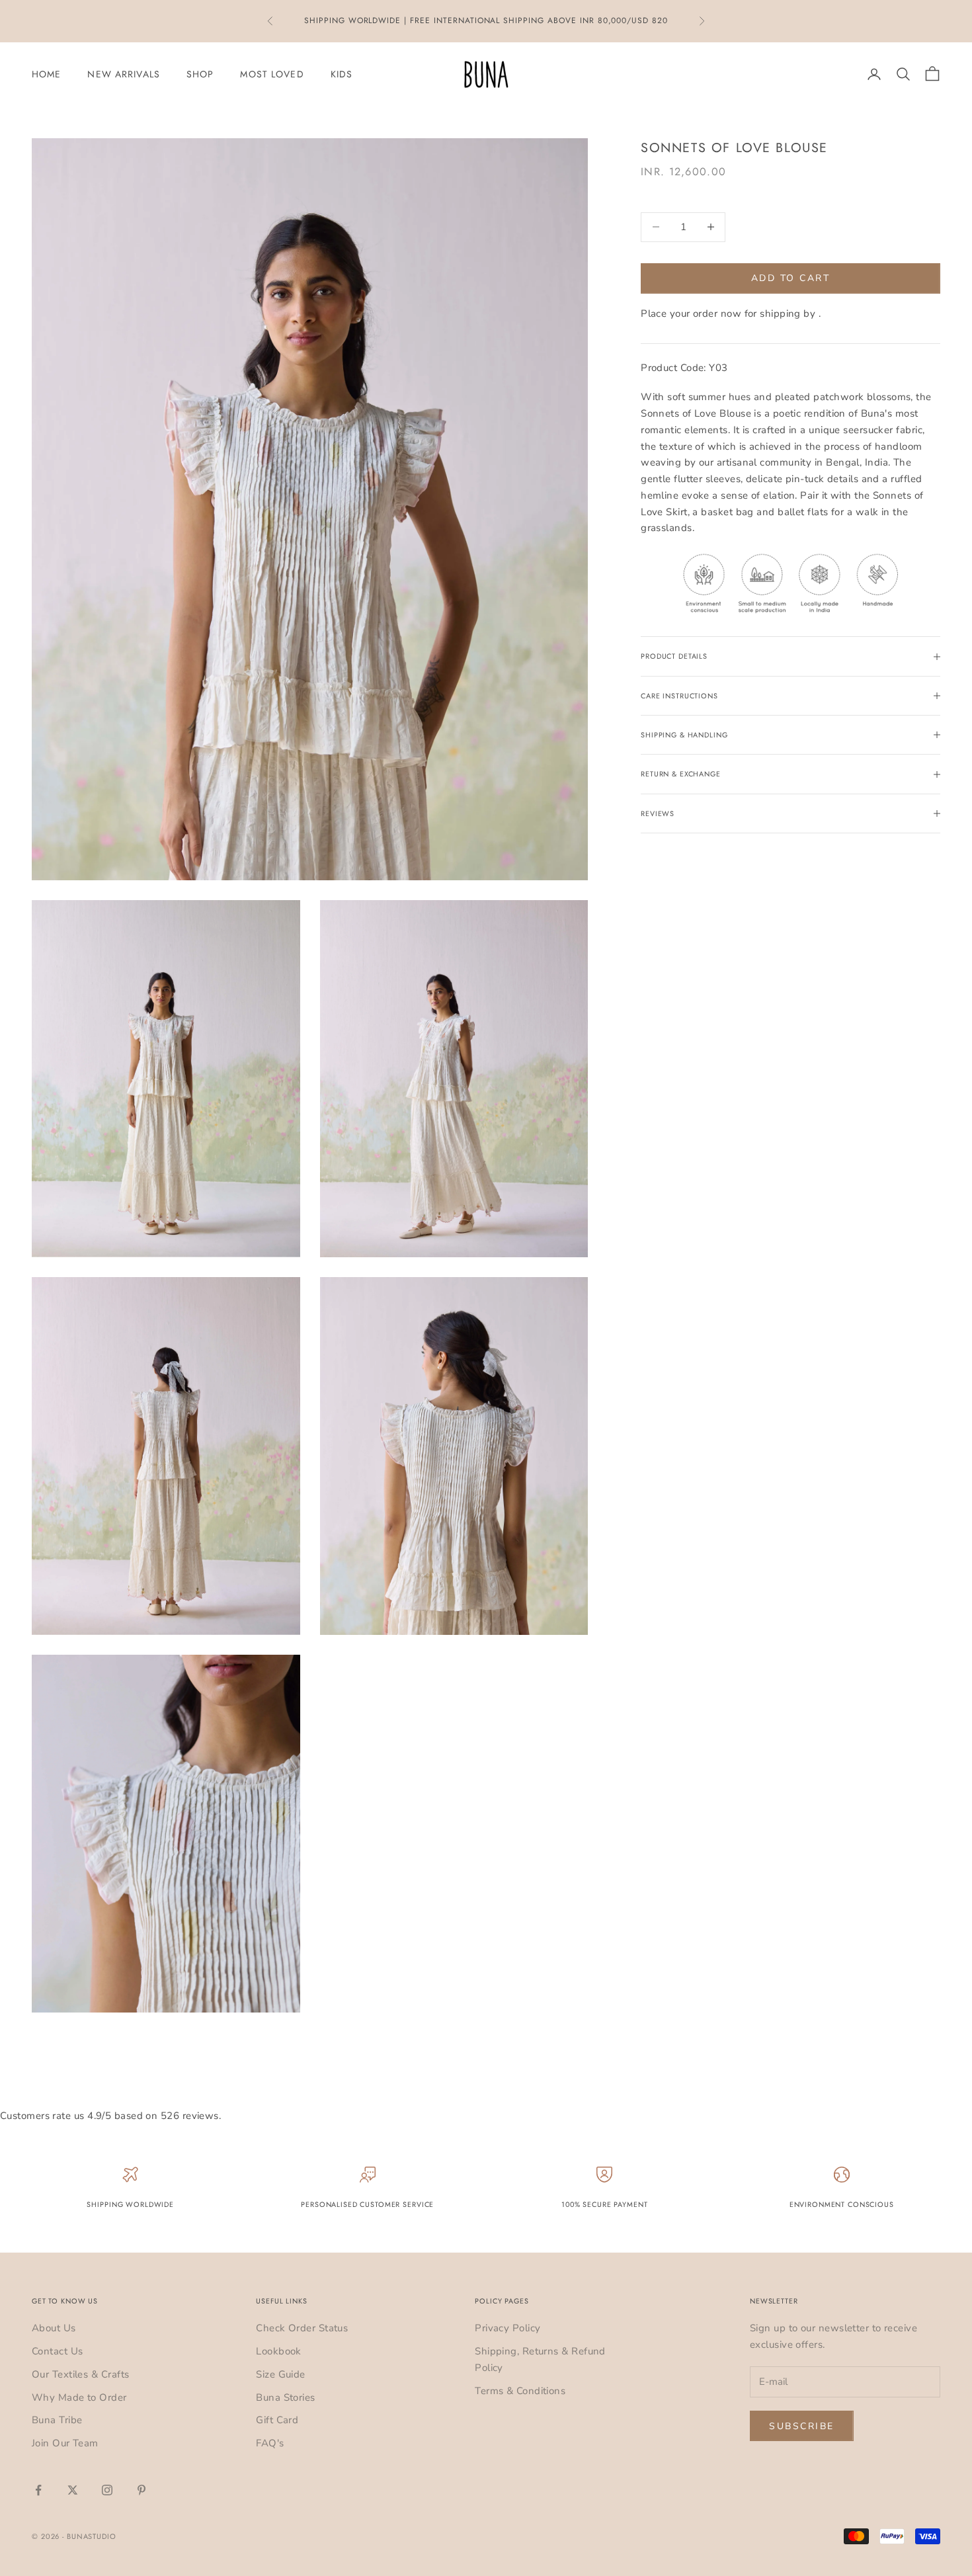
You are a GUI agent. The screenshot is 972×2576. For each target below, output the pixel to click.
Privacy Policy (507, 2328)
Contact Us (58, 2351)
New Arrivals (123, 74)
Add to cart (791, 278)
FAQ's (270, 2443)
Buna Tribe (57, 2420)
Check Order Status (302, 2328)
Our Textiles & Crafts (80, 2374)
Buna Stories (285, 2397)
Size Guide (281, 2374)
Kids (342, 74)
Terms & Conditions (520, 2391)
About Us (54, 2328)
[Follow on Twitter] (73, 2490)
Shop (200, 74)
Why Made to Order (79, 2397)
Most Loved (272, 74)
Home (46, 74)
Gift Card (277, 2420)
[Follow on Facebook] (38, 2490)
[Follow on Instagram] (107, 2490)
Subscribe (802, 2426)
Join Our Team (65, 2443)
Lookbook (279, 2351)
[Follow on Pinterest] (142, 2490)
